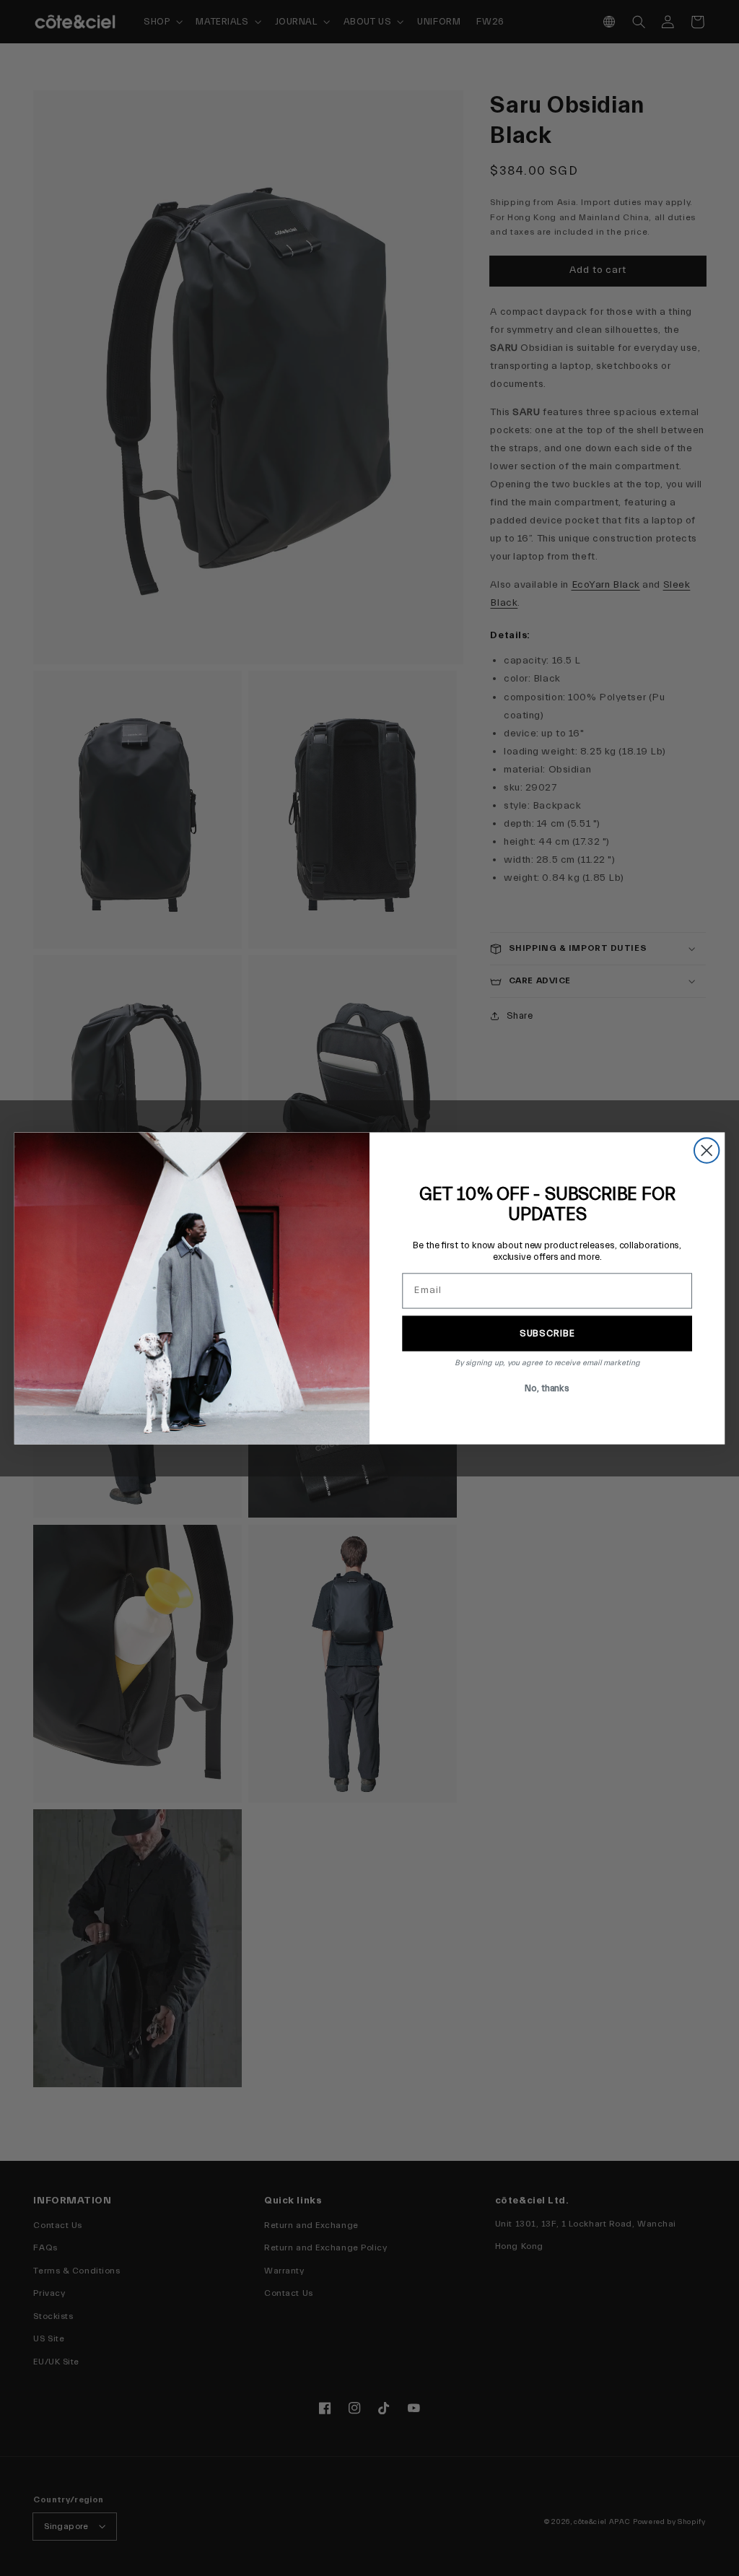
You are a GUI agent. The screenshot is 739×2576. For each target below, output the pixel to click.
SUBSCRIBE (547, 1333)
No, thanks (547, 1387)
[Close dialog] (707, 1150)
